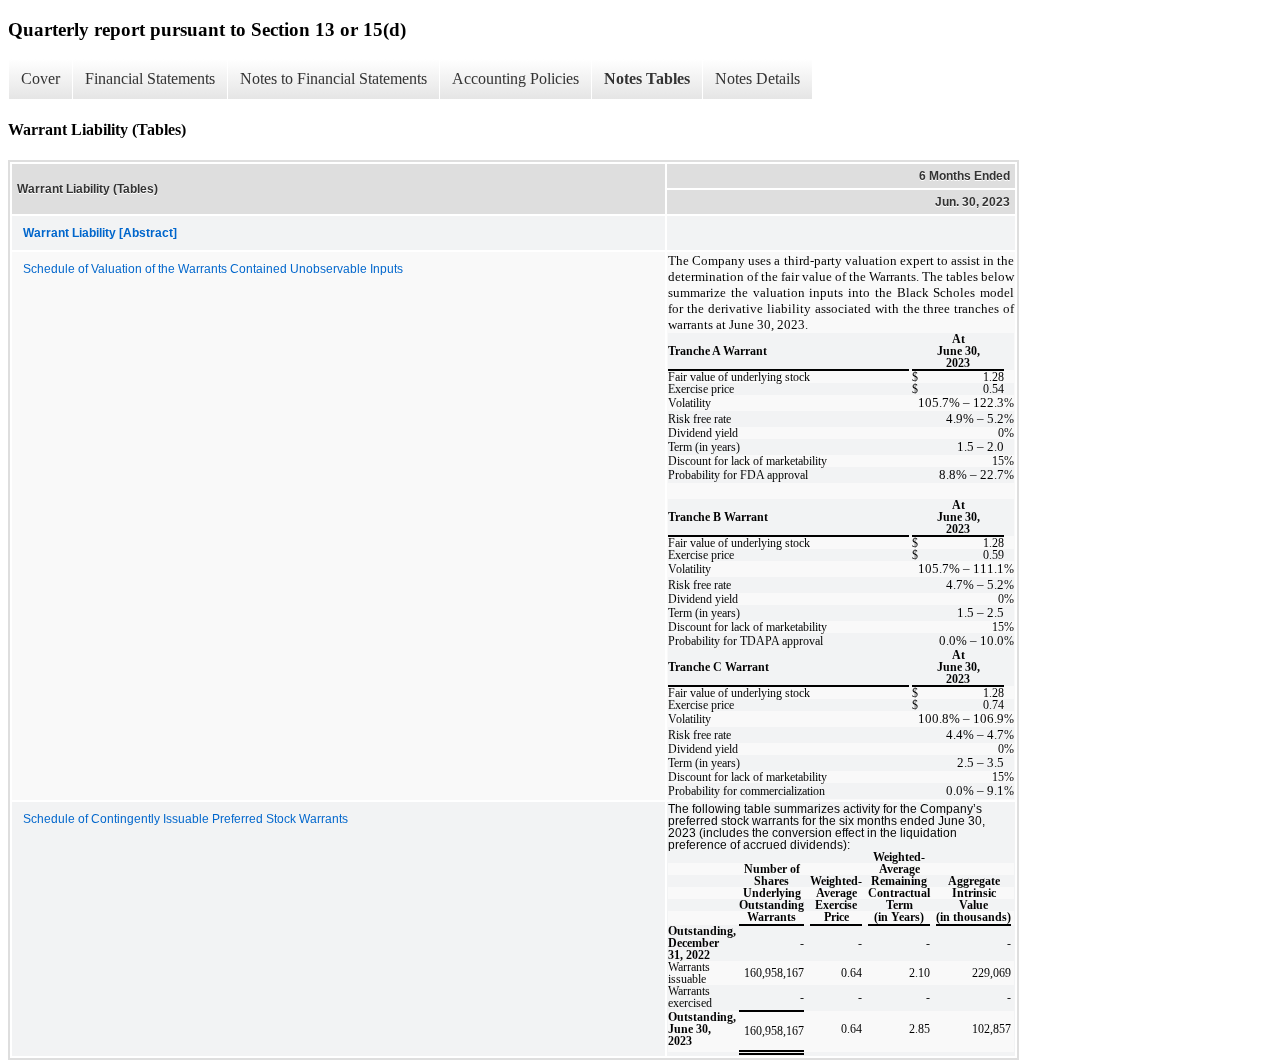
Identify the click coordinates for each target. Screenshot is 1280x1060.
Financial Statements (150, 78)
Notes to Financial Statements (333, 78)
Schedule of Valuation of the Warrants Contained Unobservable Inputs (213, 269)
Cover (40, 78)
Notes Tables (647, 78)
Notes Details (757, 78)
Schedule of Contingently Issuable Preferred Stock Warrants (185, 819)
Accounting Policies (515, 78)
